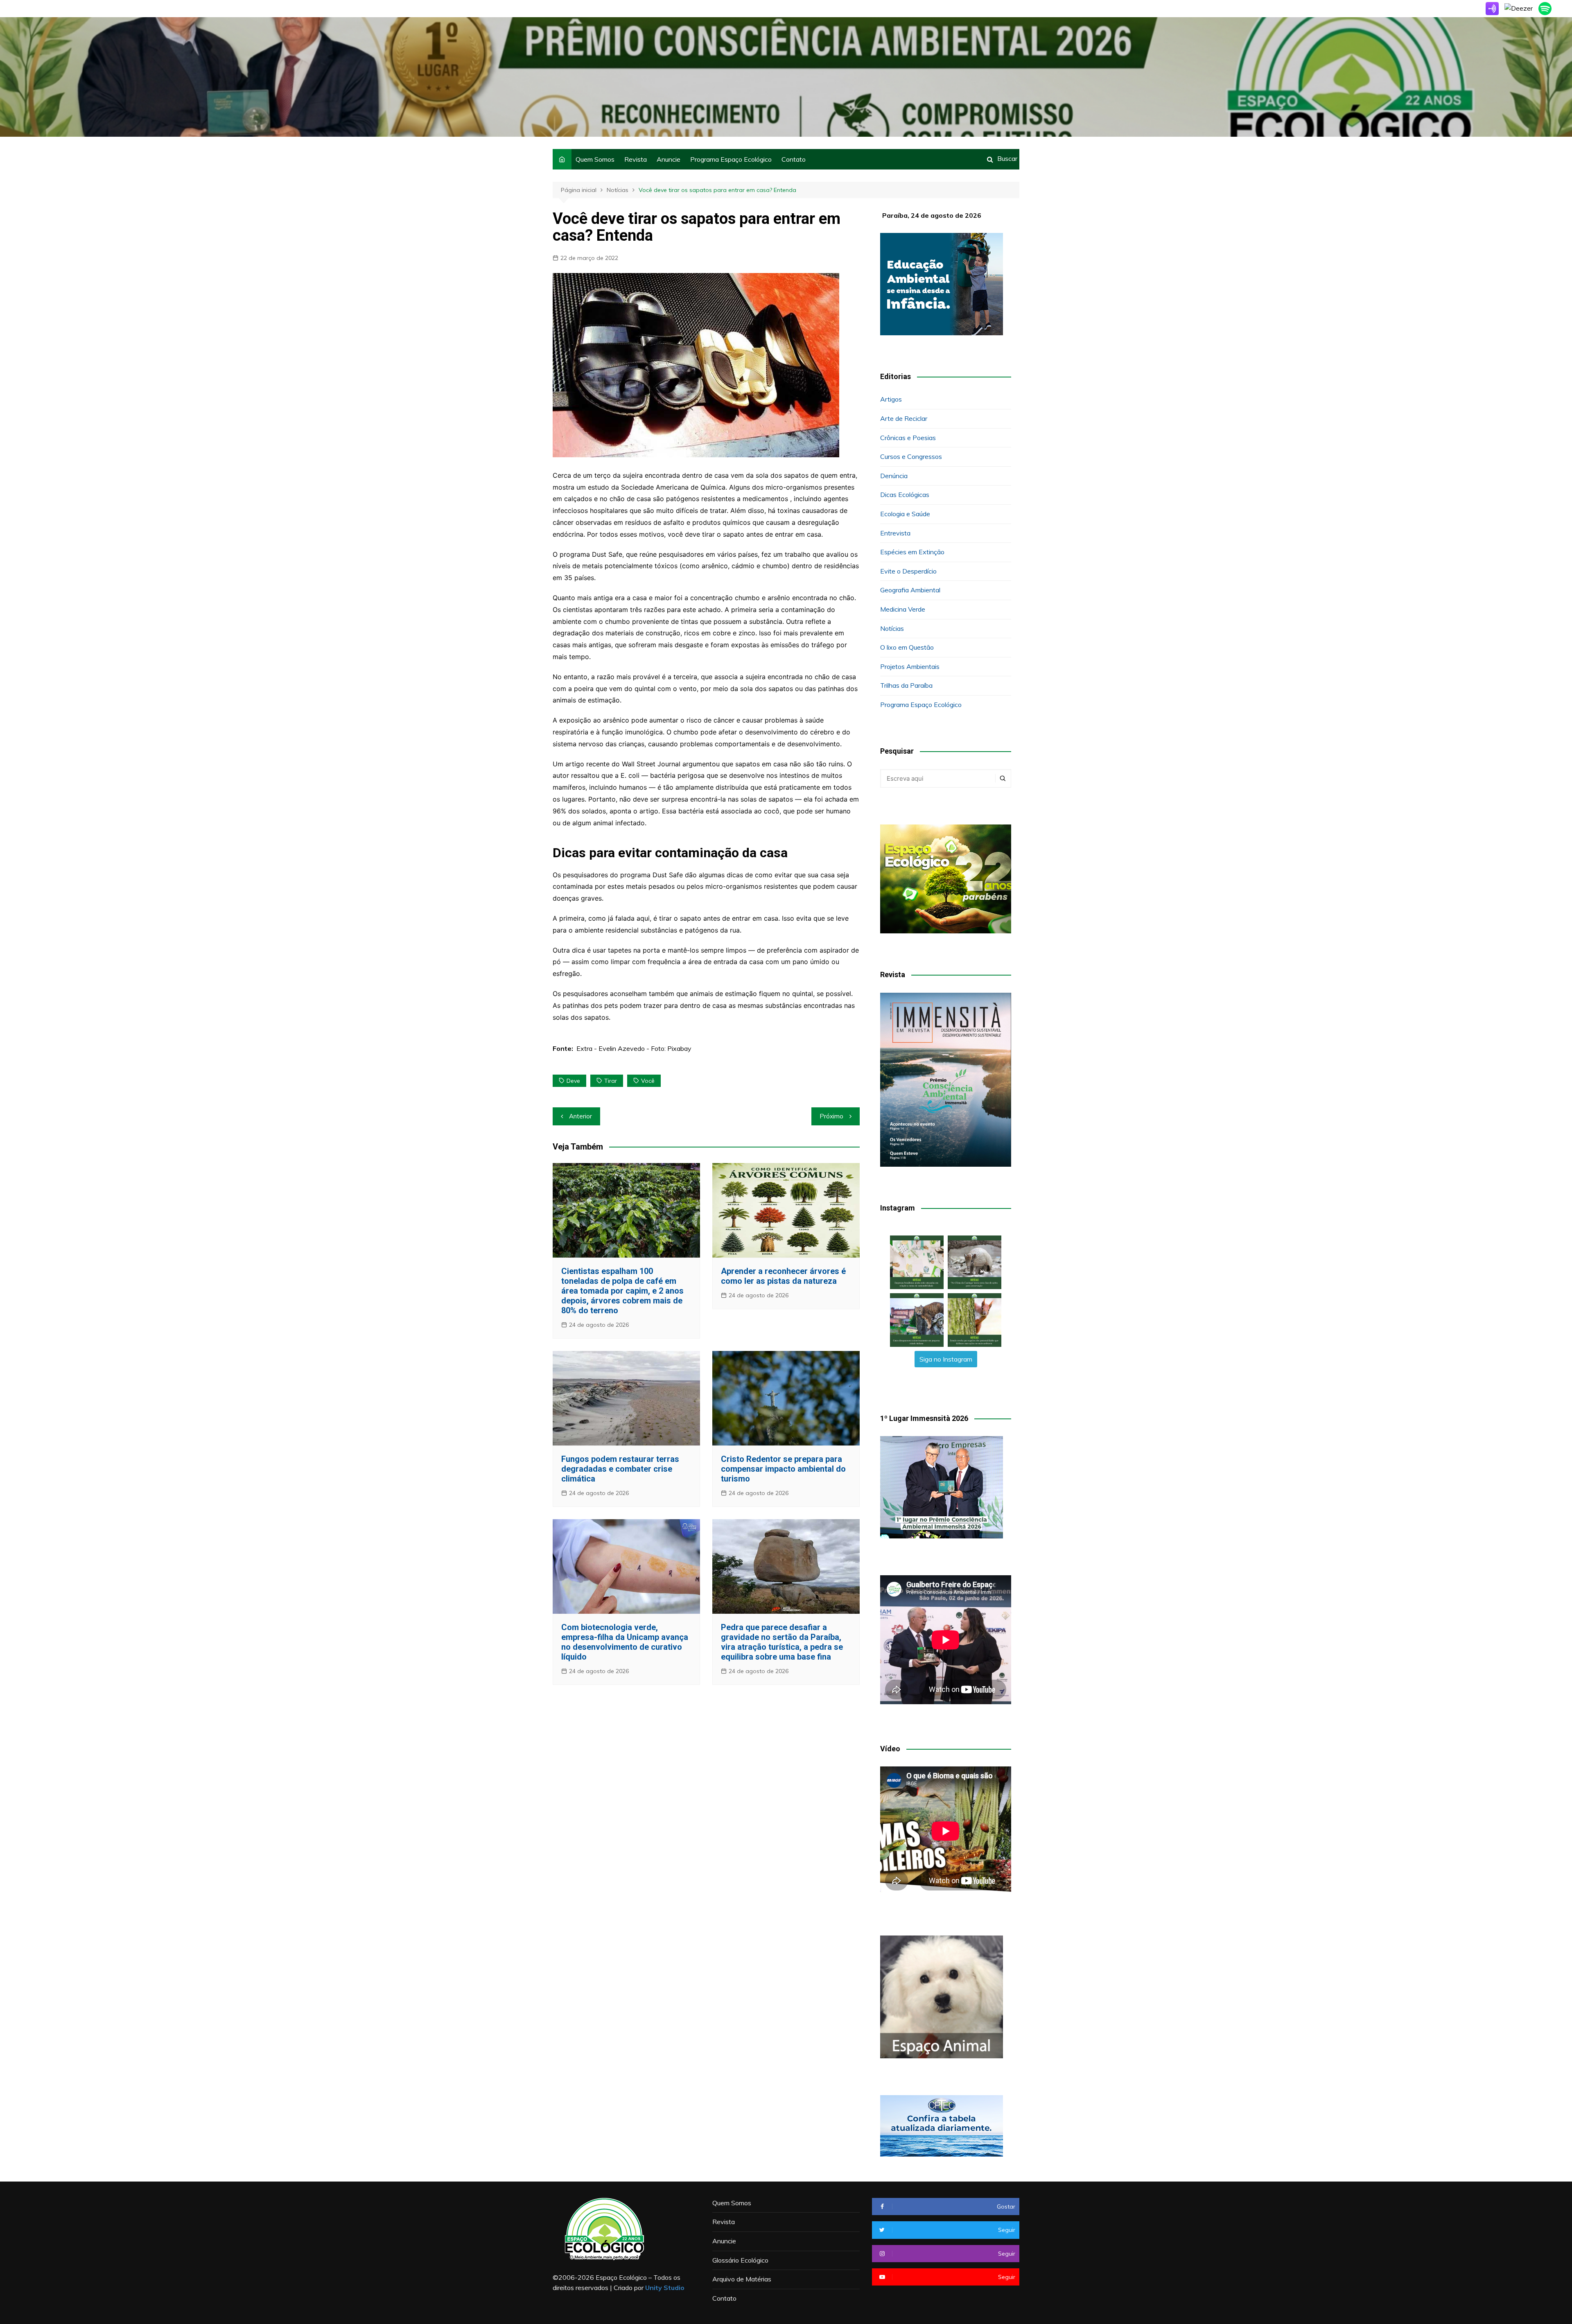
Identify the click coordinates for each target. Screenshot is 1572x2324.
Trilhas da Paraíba (906, 685)
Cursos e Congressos (911, 456)
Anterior (580, 1116)
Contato (794, 159)
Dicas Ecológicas (905, 495)
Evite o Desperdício (908, 571)
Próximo (831, 1116)
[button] (917, 1262)
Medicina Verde (903, 609)
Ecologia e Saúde (905, 514)
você (648, 1081)
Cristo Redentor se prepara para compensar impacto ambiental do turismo (783, 1469)
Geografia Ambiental (910, 590)
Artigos (891, 399)
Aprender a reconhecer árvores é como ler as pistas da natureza (783, 1276)
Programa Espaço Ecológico (731, 159)
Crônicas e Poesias (908, 438)
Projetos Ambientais (910, 666)
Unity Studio (665, 2288)
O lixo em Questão (907, 647)
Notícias (892, 628)
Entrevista (895, 533)
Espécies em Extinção (912, 552)
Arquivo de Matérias (742, 2279)
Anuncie (669, 159)
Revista (636, 159)
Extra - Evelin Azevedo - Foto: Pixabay (634, 1048)
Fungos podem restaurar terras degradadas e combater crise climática (620, 1469)
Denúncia (894, 476)
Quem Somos (595, 159)
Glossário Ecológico (740, 2260)
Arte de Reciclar (904, 418)
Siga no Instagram (946, 1359)
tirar (611, 1081)
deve (573, 1081)
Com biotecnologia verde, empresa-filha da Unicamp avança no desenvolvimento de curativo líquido (625, 1642)
